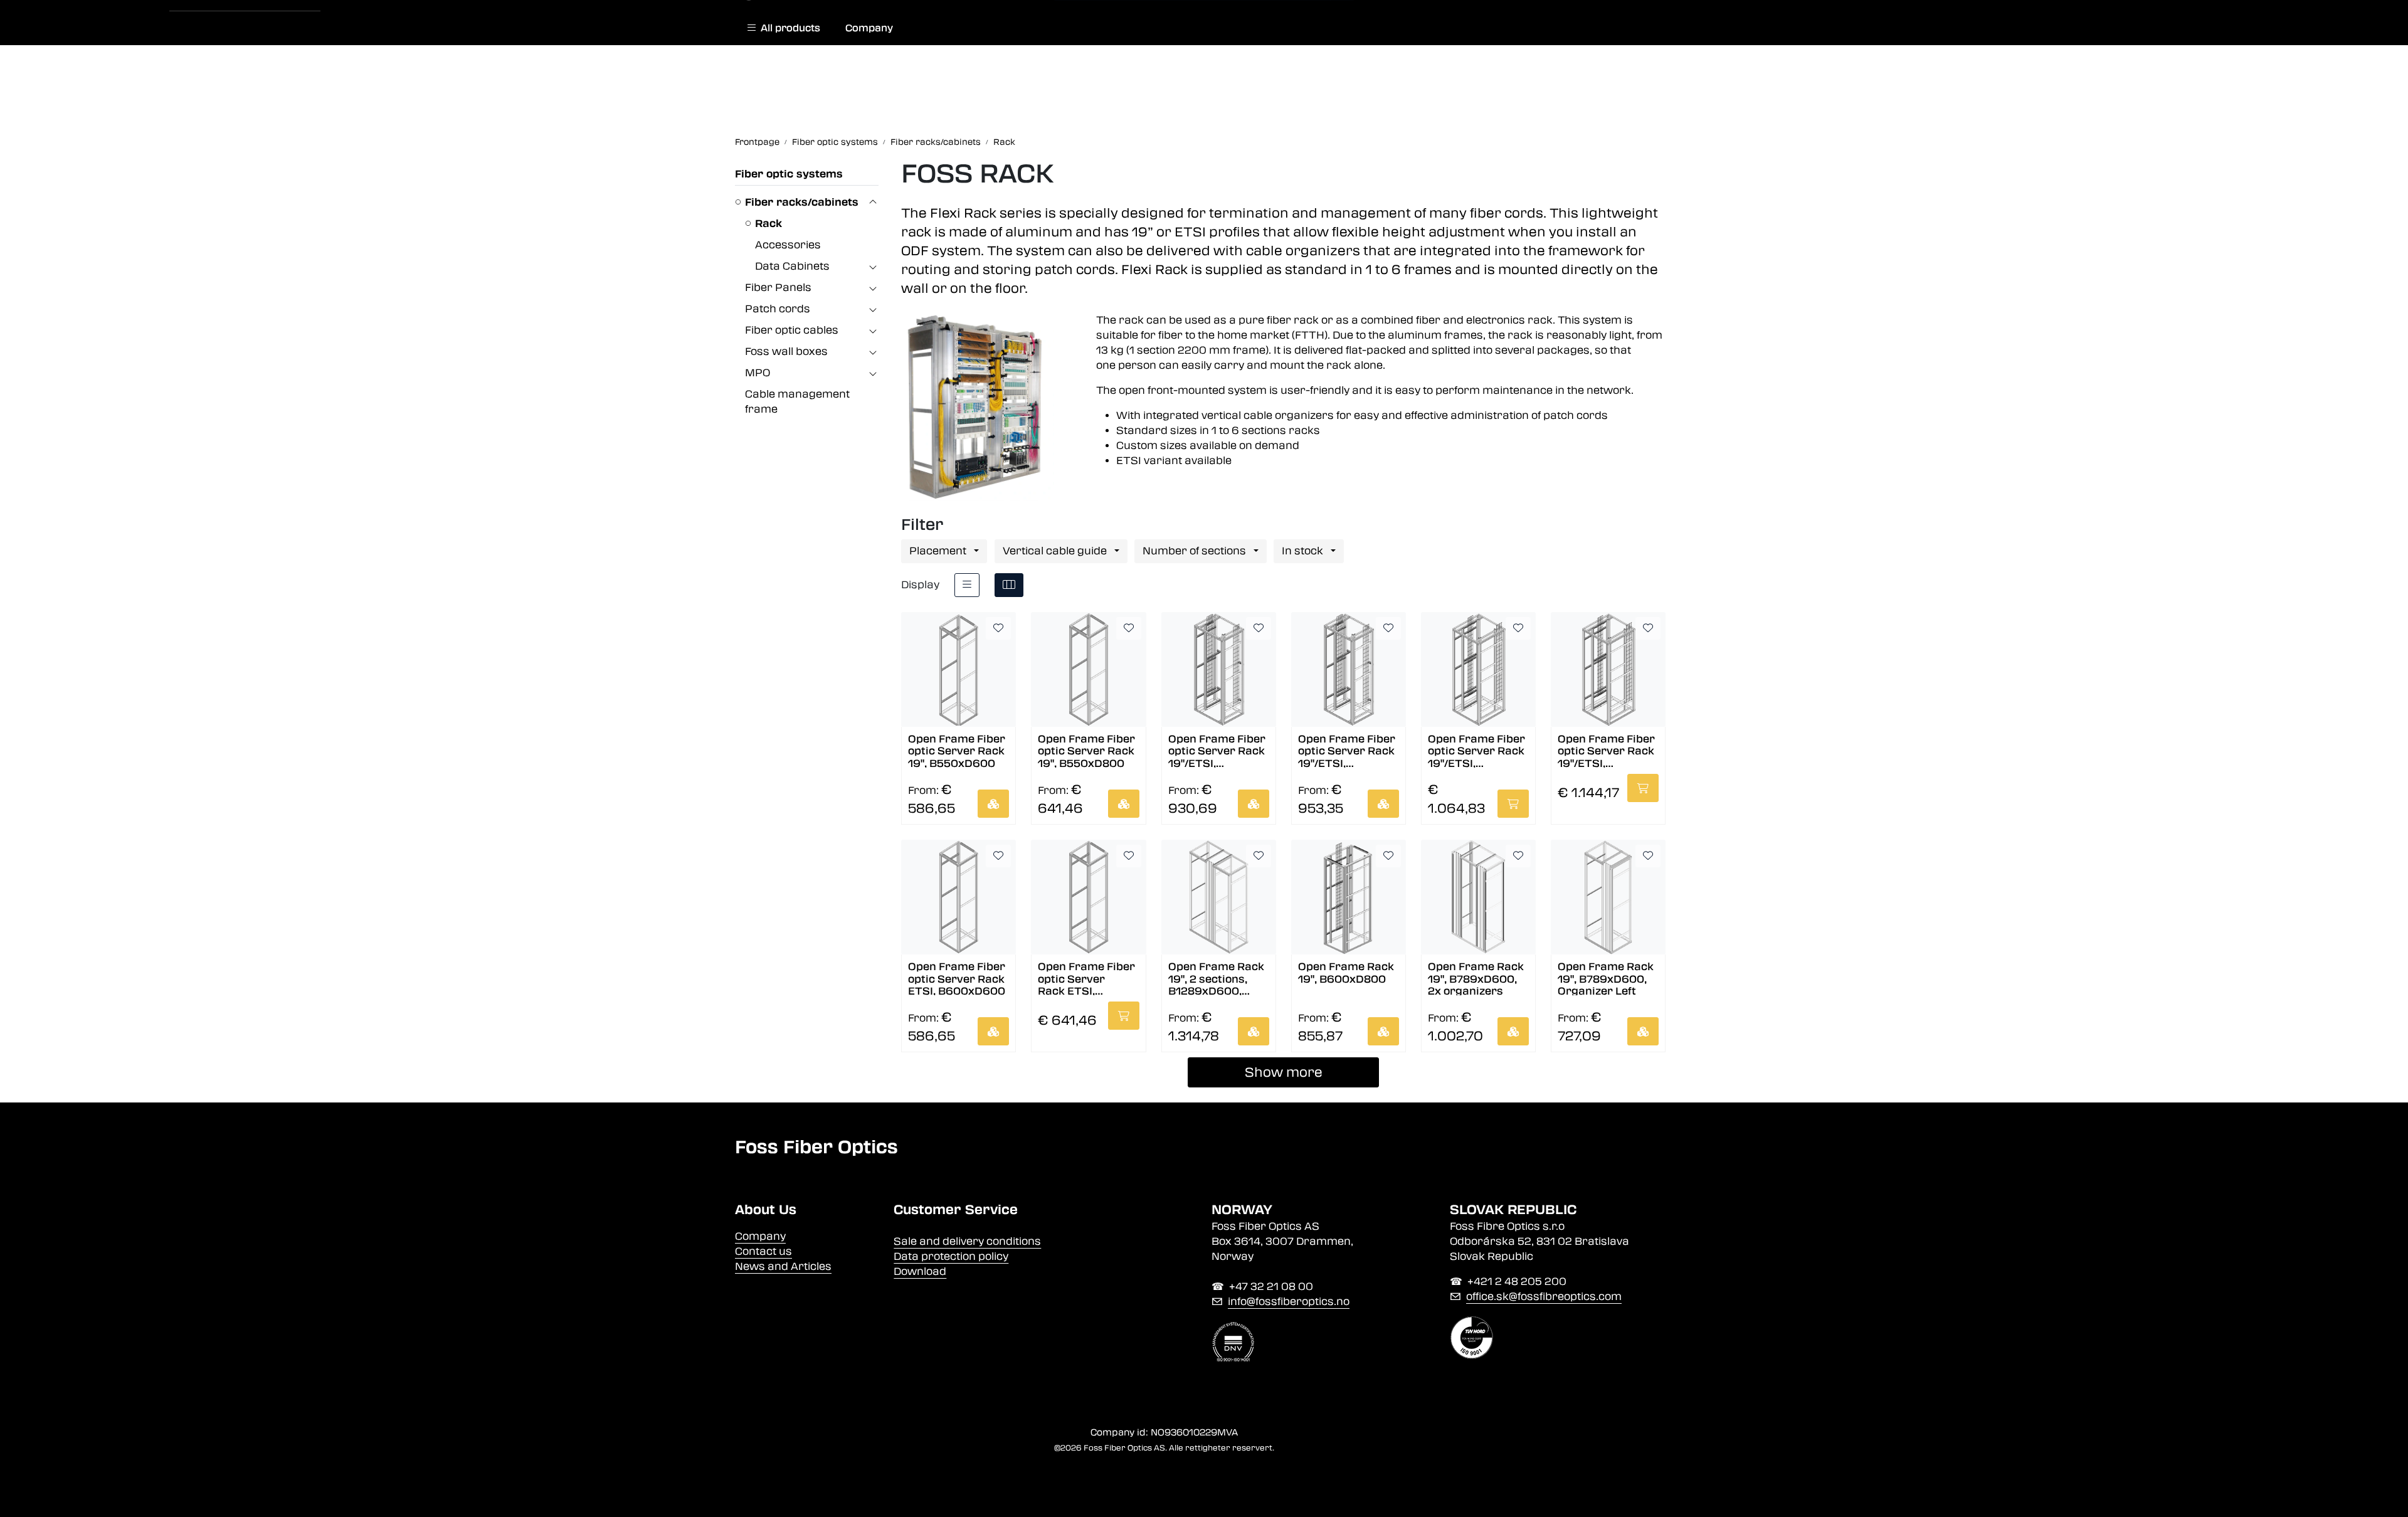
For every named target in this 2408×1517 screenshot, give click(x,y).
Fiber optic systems (789, 174)
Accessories (788, 245)
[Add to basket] (993, 804)
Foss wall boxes (786, 351)
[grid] (1009, 585)
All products (788, 28)
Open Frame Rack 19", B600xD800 (1346, 973)
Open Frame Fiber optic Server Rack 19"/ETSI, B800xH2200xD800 (1476, 750)
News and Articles (783, 1266)
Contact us (763, 1251)
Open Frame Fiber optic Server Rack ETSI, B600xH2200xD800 (1086, 978)
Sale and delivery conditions (967, 1241)
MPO (758, 373)
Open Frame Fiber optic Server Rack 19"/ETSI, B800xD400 (1217, 750)
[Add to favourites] (998, 628)
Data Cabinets (792, 266)
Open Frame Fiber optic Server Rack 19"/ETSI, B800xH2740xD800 (1608, 750)
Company (869, 28)
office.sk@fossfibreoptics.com (1544, 1297)
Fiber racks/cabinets (802, 202)
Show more (1284, 1072)
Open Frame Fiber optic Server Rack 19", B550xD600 (957, 750)
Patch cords (778, 309)
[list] (967, 585)
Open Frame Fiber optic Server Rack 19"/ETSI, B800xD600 (1347, 750)
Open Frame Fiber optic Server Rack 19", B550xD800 (1086, 750)
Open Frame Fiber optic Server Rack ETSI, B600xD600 (957, 978)
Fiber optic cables (792, 330)
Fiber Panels (778, 288)
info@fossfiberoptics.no (1289, 1302)
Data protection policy (951, 1256)
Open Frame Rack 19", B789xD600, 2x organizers (1476, 978)
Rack (768, 224)
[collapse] (873, 203)
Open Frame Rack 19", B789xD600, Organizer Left (1606, 978)
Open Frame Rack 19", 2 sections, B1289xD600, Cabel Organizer (1216, 978)
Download (920, 1271)
